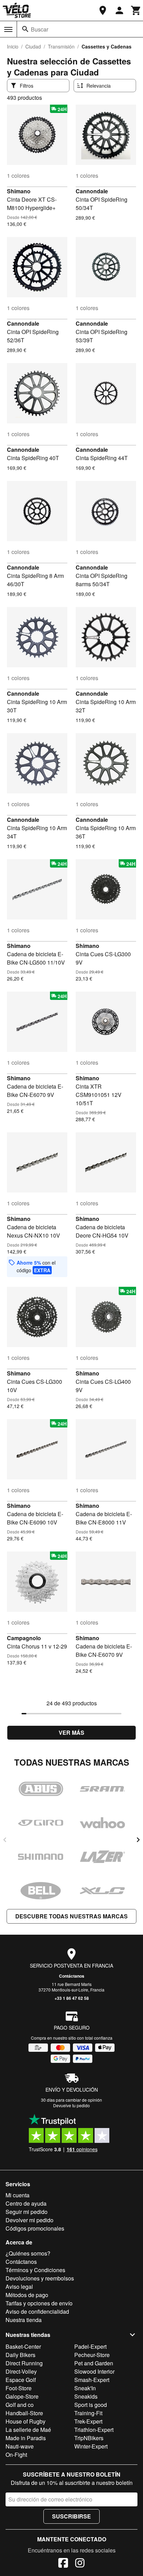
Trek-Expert (88, 2421)
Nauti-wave (20, 2446)
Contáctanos (72, 1976)
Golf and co (20, 2405)
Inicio (13, 46)
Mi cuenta (18, 2195)
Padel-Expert (90, 2346)
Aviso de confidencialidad (37, 2311)
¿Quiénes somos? (28, 2253)
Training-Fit (88, 2413)
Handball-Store (24, 2413)
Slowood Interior (94, 2371)
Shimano (19, 191)
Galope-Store (22, 2396)
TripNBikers (89, 2438)
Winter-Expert (91, 2446)
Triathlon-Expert (94, 2430)
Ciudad (33, 46)
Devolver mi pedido (30, 2220)
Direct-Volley (21, 2371)
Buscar (40, 29)
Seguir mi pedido (27, 2212)
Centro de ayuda (26, 2203)
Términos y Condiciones (35, 2270)
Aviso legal (19, 2287)
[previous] (5, 1840)
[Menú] (8, 29)
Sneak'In (85, 2388)
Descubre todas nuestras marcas (71, 1916)
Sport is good (91, 2405)
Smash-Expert (92, 2380)
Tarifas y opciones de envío (39, 2303)
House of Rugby (26, 2421)
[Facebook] (63, 2564)
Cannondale (92, 191)
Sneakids (86, 2396)
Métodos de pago (27, 2295)
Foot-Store (19, 2388)
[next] (138, 1840)
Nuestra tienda (24, 2320)
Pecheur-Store (92, 2355)
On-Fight (16, 2455)
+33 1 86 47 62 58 (72, 1998)
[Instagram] (80, 2564)
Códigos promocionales (35, 2228)
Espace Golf (21, 2380)
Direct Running (24, 2363)
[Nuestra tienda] (103, 10)
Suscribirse (71, 2516)
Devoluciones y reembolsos (40, 2278)
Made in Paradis (26, 2438)
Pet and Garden (94, 2363)
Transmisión (61, 46)
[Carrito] (136, 10)
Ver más (71, 1733)
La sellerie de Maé (28, 2430)
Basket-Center (23, 2346)
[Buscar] (25, 29)
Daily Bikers (20, 2355)
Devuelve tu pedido (71, 2105)
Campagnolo (24, 1638)
